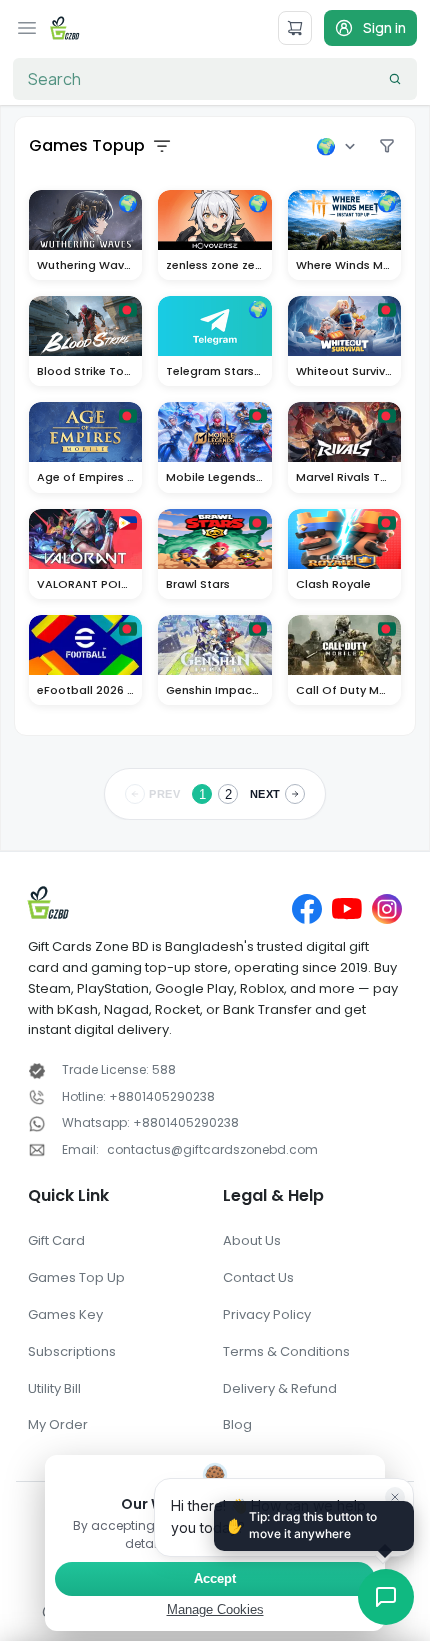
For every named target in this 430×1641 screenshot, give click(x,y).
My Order (58, 1424)
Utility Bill (54, 1388)
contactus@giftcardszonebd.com (212, 1149)
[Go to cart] (295, 28)
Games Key (65, 1314)
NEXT (265, 794)
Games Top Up (76, 1277)
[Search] (395, 79)
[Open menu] (27, 28)
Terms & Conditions (286, 1351)
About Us (252, 1240)
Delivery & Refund (280, 1388)
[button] (382, 1593)
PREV (164, 794)
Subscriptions (72, 1351)
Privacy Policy (267, 1314)
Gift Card (56, 1240)
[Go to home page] (65, 28)
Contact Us (258, 1277)
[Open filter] (162, 146)
